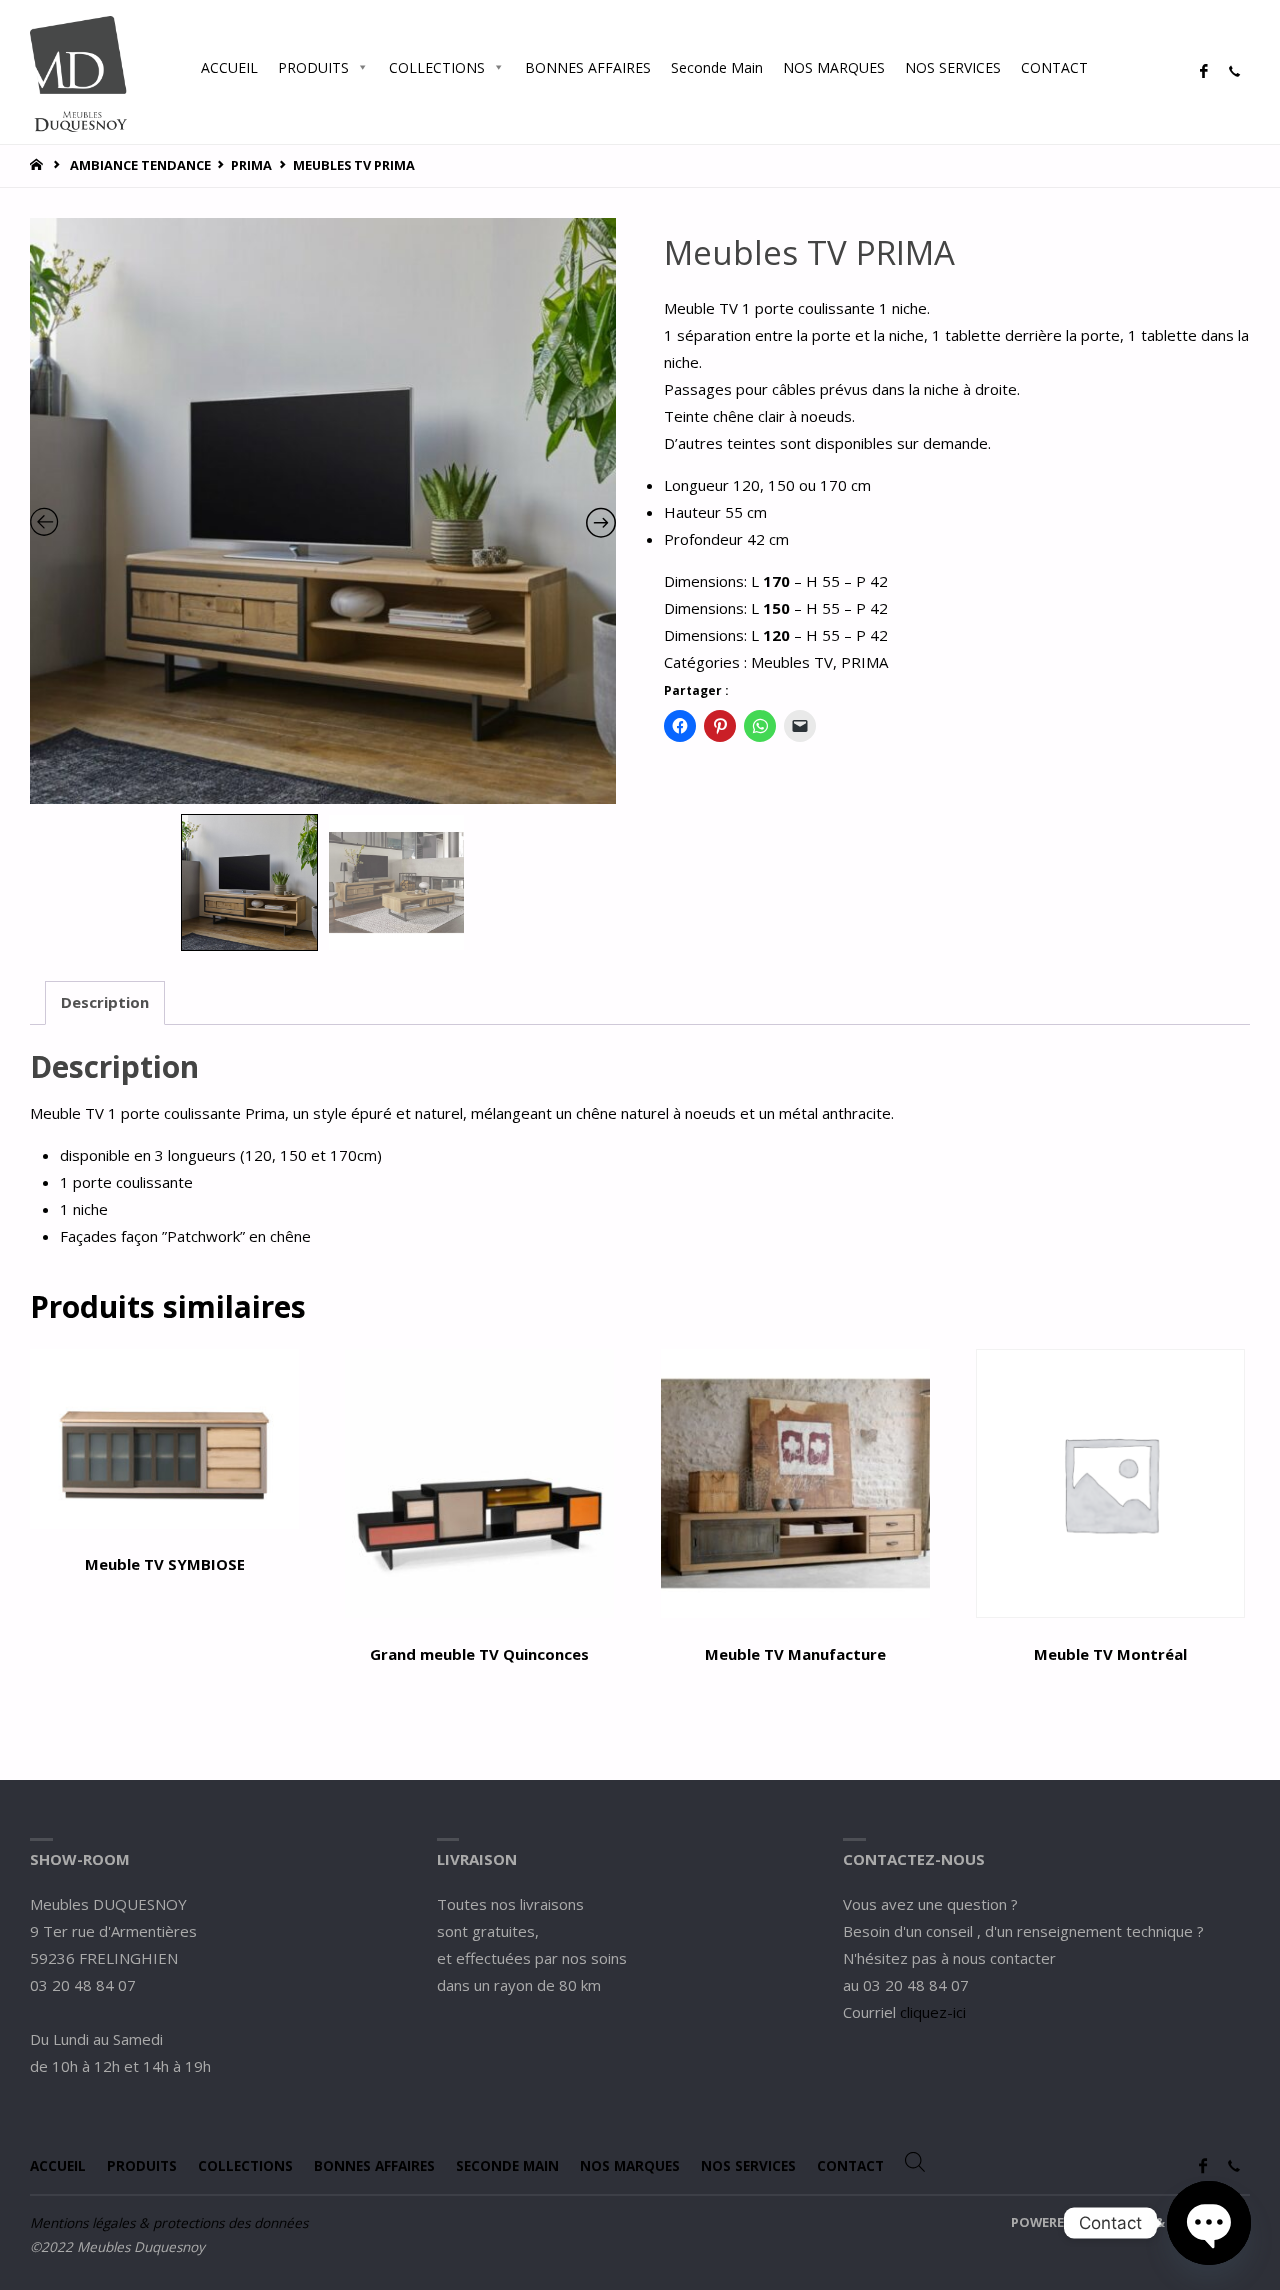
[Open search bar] (1118, 67)
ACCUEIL (229, 67)
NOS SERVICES (953, 67)
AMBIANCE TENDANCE (140, 165)
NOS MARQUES (834, 67)
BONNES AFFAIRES (588, 67)
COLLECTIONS (437, 67)
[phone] (1234, 72)
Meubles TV (792, 662)
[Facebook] (1203, 72)
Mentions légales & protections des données (169, 2223)
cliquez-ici (933, 2012)
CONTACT (1054, 67)
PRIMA (251, 165)
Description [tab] (105, 1002)
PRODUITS (313, 67)
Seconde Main (717, 67)
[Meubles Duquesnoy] (78, 72)
